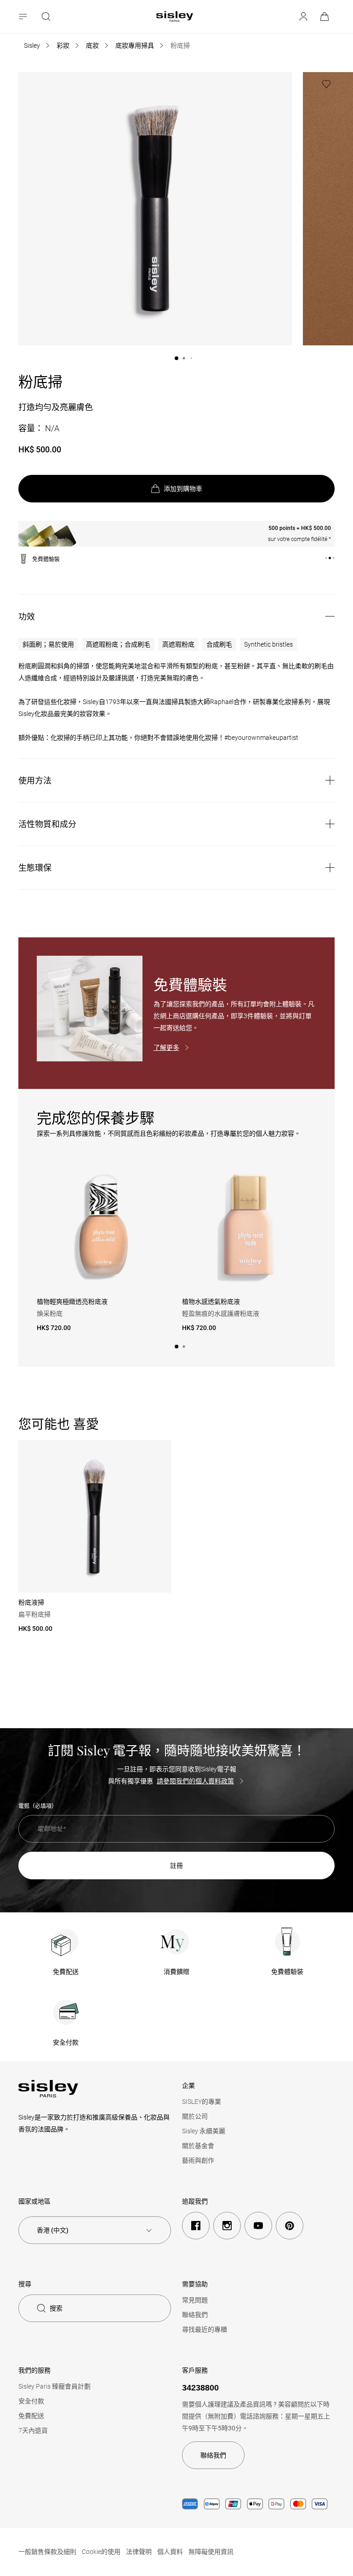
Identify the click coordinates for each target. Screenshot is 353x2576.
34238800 (200, 2388)
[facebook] (196, 2226)
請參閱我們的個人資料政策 (195, 1781)
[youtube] (258, 2226)
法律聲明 (139, 2552)
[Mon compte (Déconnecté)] (303, 17)
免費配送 (66, 1972)
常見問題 (195, 2300)
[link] (325, 17)
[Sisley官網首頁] (175, 17)
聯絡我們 (195, 2315)
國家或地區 (34, 2201)
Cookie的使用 (101, 2552)
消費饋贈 (176, 1972)
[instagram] (227, 2226)
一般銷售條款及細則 (47, 2552)
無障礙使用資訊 (211, 2552)
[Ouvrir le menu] (24, 17)
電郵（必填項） (38, 1806)
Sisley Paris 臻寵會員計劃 (54, 2386)
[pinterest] (290, 2226)
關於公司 (195, 2116)
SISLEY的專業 (202, 2102)
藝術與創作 (198, 2160)
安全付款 (66, 2042)
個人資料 (170, 2552)
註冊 (176, 1866)
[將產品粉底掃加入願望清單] (326, 84)
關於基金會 (198, 2146)
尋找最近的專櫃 (205, 2329)
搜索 (56, 2308)
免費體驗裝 (287, 1972)
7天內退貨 (33, 2430)
